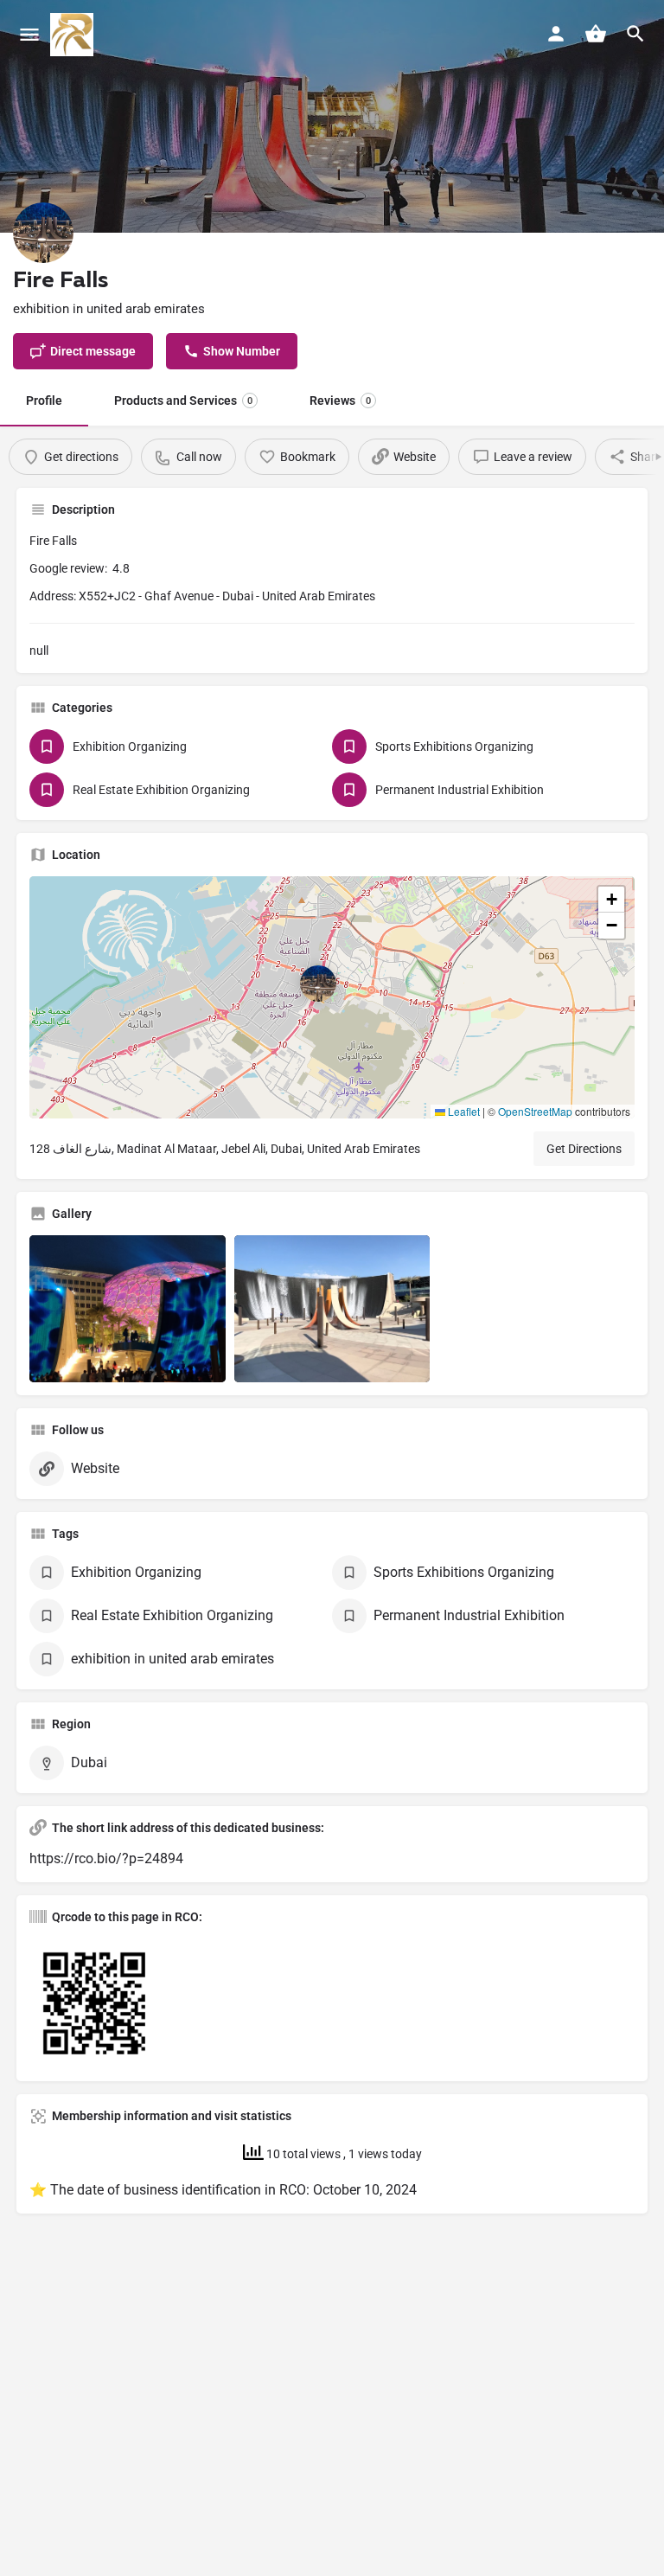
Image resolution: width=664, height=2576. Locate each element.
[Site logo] (74, 35)
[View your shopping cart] (596, 34)
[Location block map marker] (318, 984)
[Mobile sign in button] (556, 34)
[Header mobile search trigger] (635, 34)
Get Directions (584, 1149)
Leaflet (463, 1111)
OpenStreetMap (535, 1111)
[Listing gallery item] (128, 1309)
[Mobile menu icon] (29, 35)
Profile (44, 400)
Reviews (340, 400)
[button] (332, 997)
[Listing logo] (43, 233)
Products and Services (183, 400)
